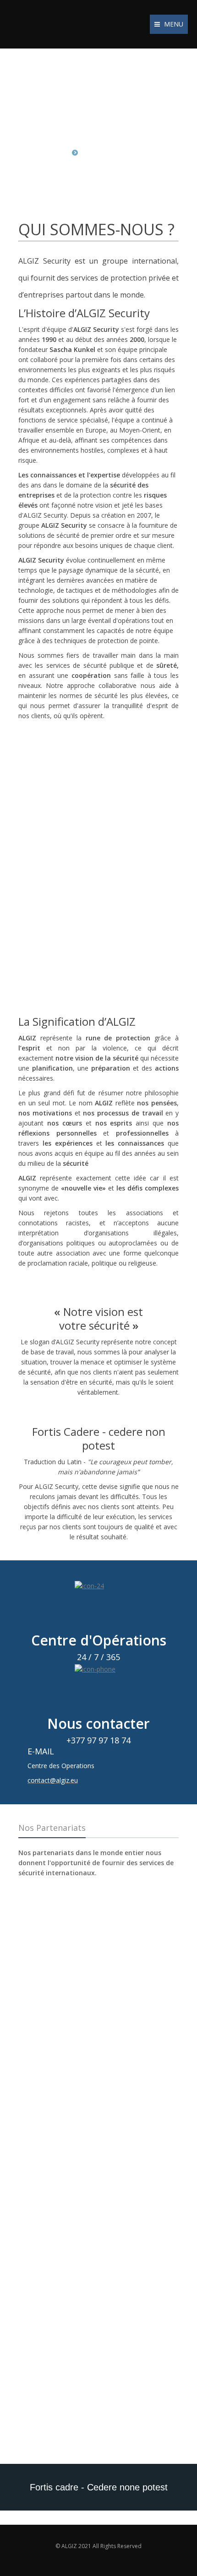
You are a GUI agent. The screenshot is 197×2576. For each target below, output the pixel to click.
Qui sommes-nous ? (115, 152)
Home (58, 152)
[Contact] (98, 1605)
